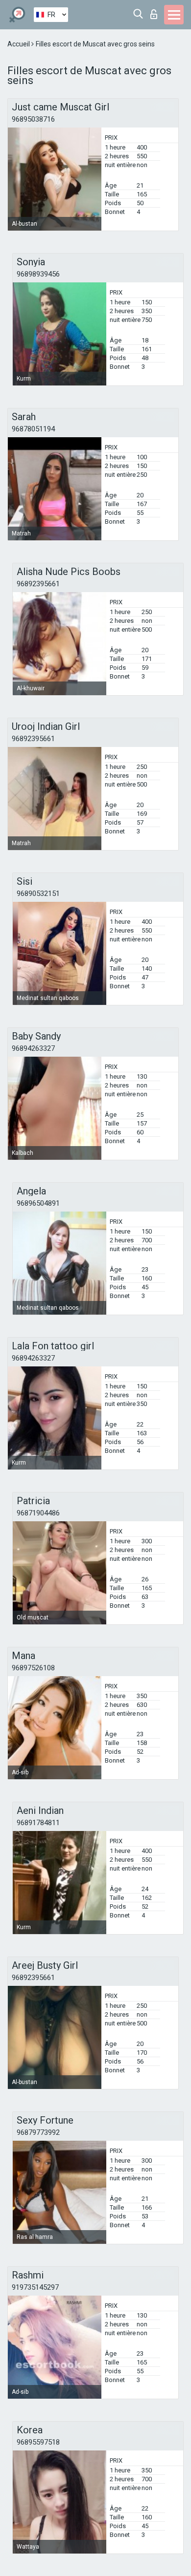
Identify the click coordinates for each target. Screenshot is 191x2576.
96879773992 (38, 2132)
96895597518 (38, 2442)
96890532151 (38, 894)
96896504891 (38, 1203)
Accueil (19, 44)
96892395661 (38, 584)
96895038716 (33, 119)
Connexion (156, 11)
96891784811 (38, 1823)
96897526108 (33, 1668)
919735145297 (35, 2287)
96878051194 (33, 429)
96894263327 (33, 1048)
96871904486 (38, 1513)
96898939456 (38, 274)
